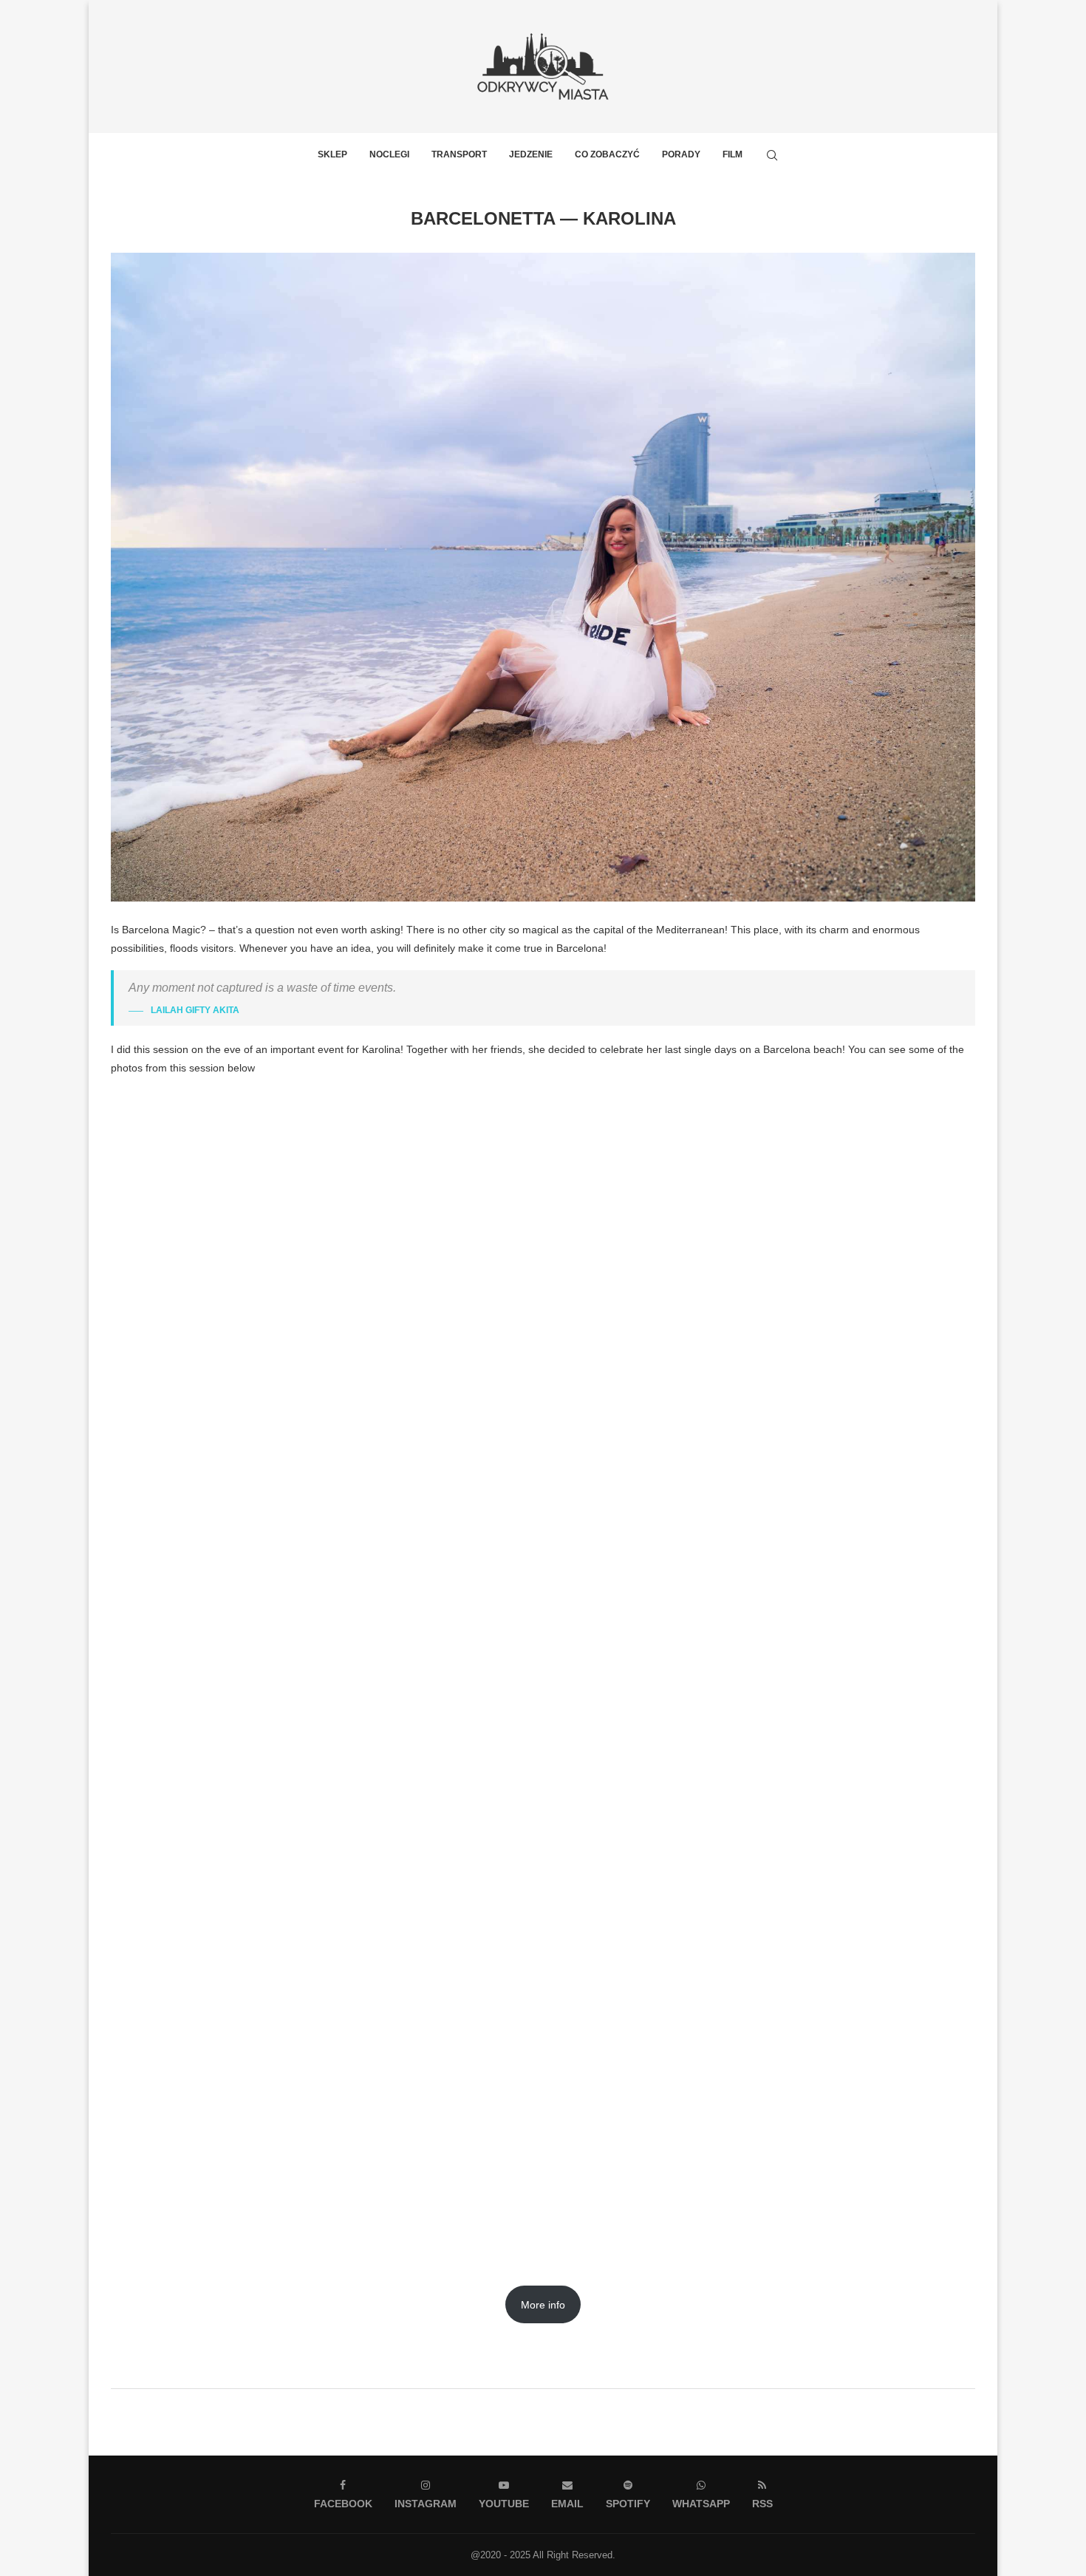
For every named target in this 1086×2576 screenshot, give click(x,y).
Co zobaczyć (607, 154)
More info (543, 2305)
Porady (681, 154)
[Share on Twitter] (555, 2369)
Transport (459, 154)
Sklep (332, 154)
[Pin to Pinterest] (572, 2369)
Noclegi (389, 154)
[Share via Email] (589, 2369)
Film (732, 154)
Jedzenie (531, 154)
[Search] (772, 155)
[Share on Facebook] (539, 2369)
